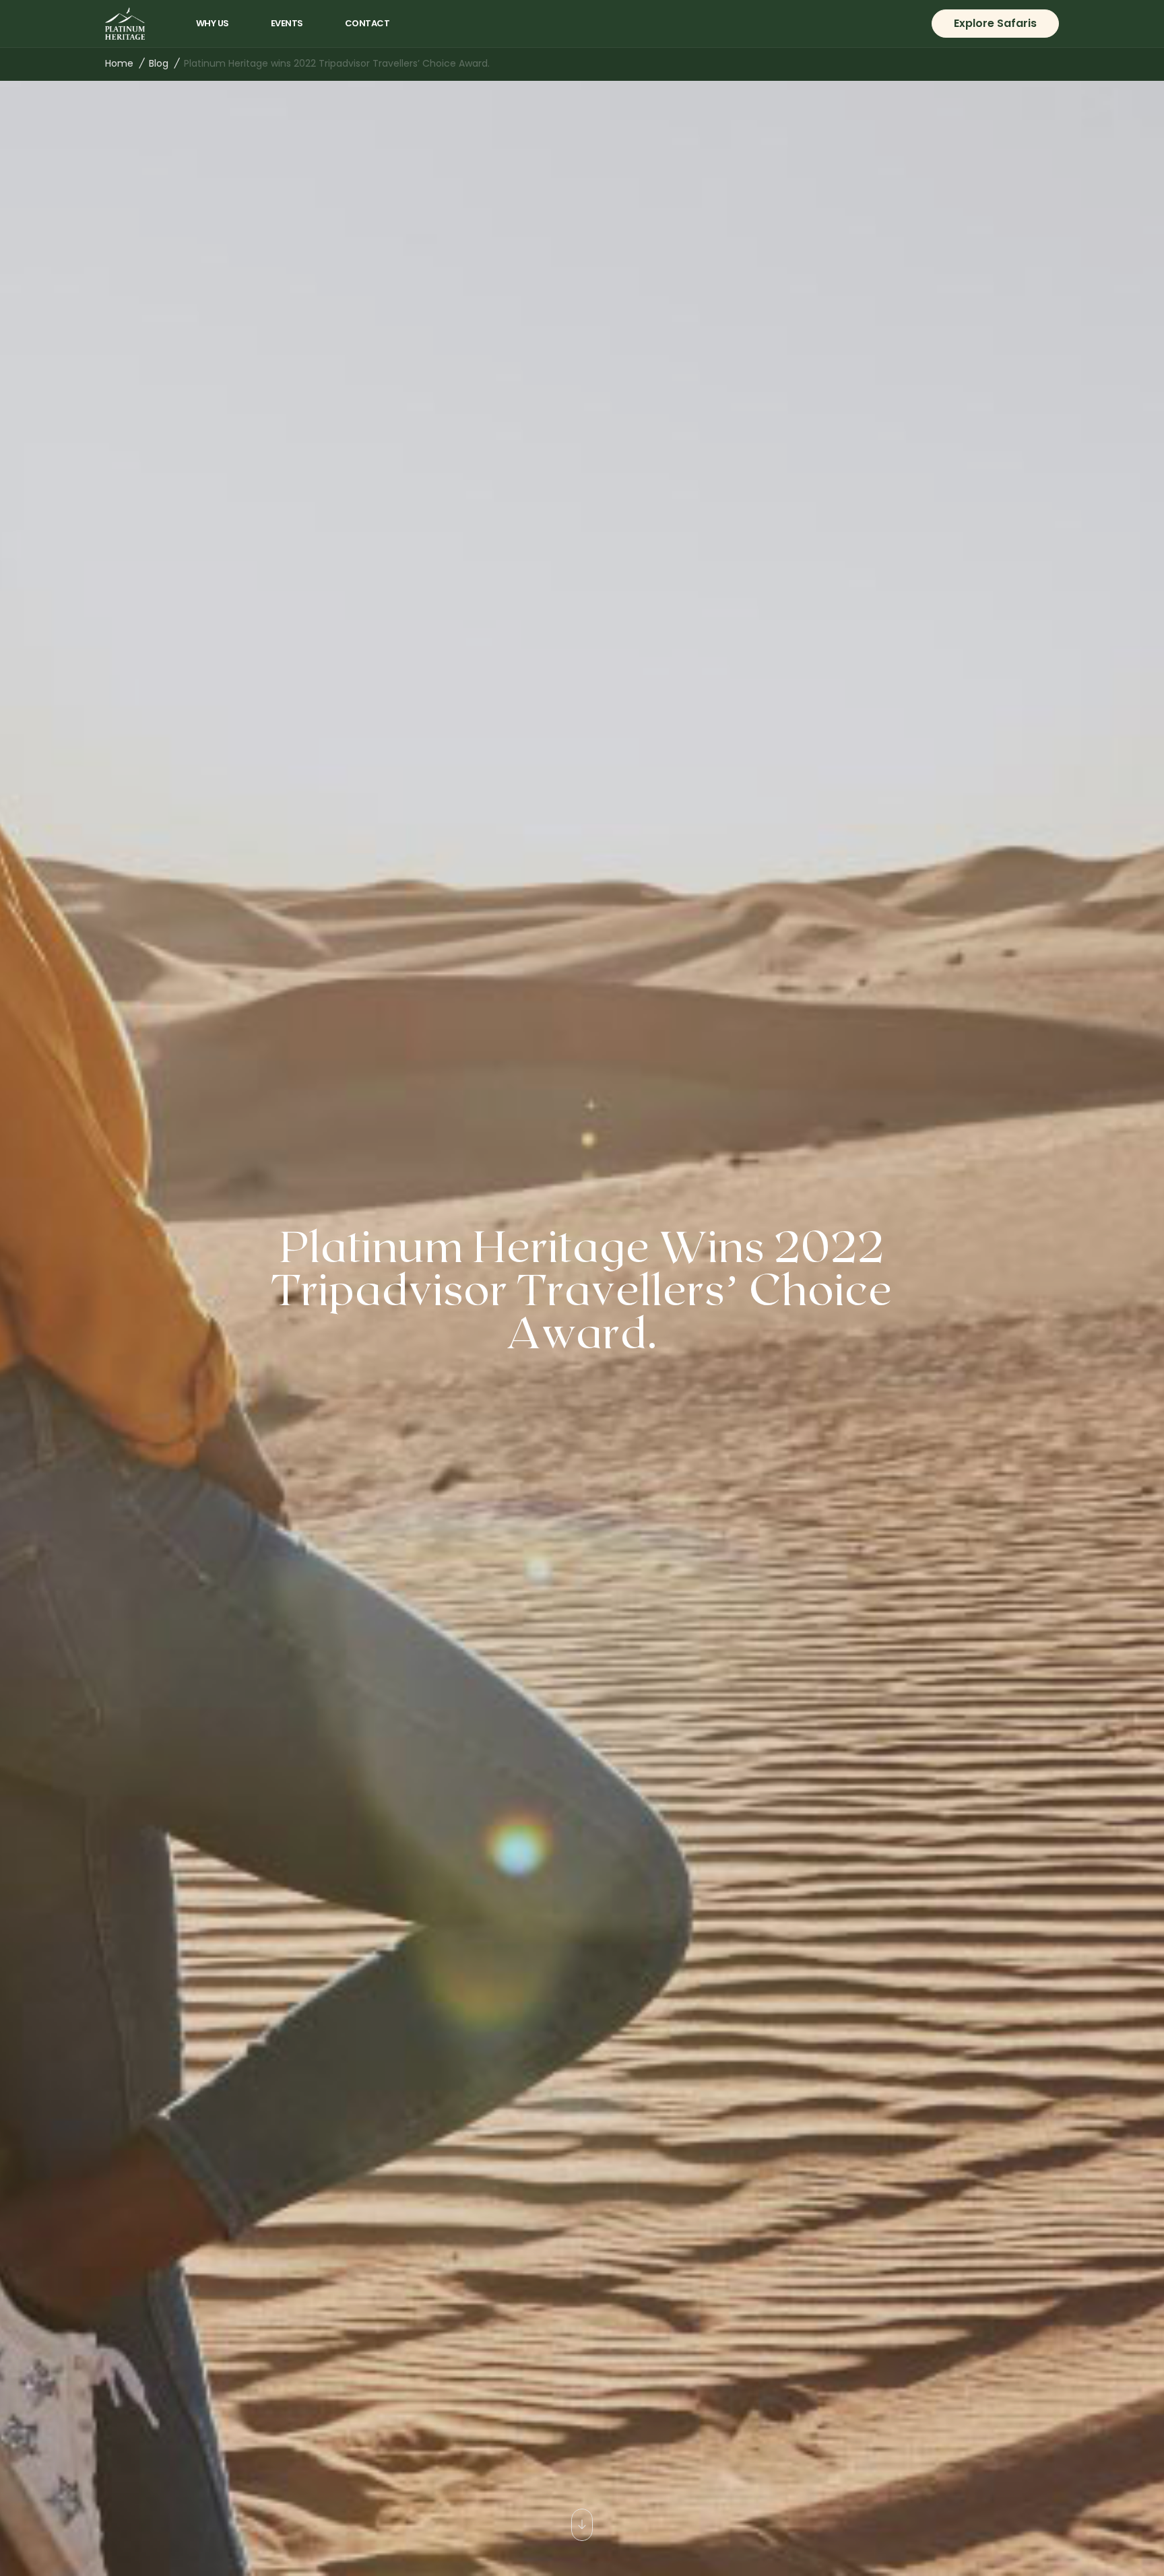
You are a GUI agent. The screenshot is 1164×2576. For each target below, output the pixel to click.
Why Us (213, 23)
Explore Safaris (995, 23)
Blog (159, 63)
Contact (367, 23)
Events (287, 23)
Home (119, 63)
